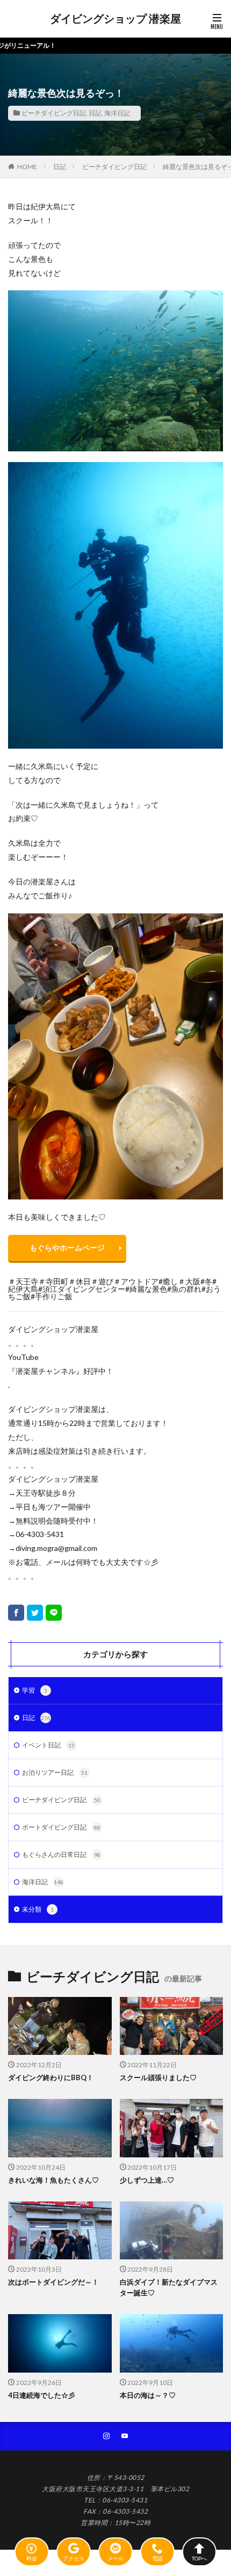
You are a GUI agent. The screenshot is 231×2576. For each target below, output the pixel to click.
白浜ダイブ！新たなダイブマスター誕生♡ (169, 2287)
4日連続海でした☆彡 (42, 2395)
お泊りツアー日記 (55, 1772)
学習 (35, 1690)
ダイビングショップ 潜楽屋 (115, 19)
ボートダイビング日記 (61, 1827)
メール (115, 2558)
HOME (27, 167)
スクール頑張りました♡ (158, 2077)
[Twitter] (35, 1613)
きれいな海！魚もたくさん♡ (53, 2180)
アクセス (74, 2558)
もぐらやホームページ (67, 1247)
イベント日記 (48, 1745)
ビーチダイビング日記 (54, 113)
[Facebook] (16, 1613)
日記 (95, 113)
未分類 (38, 1909)
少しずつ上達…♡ (147, 2180)
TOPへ (199, 2558)
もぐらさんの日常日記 (61, 1854)
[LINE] (54, 1613)
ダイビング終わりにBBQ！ (51, 2077)
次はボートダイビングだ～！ (53, 2282)
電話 (157, 2558)
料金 (32, 2558)
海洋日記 (117, 113)
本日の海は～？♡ (148, 2395)
